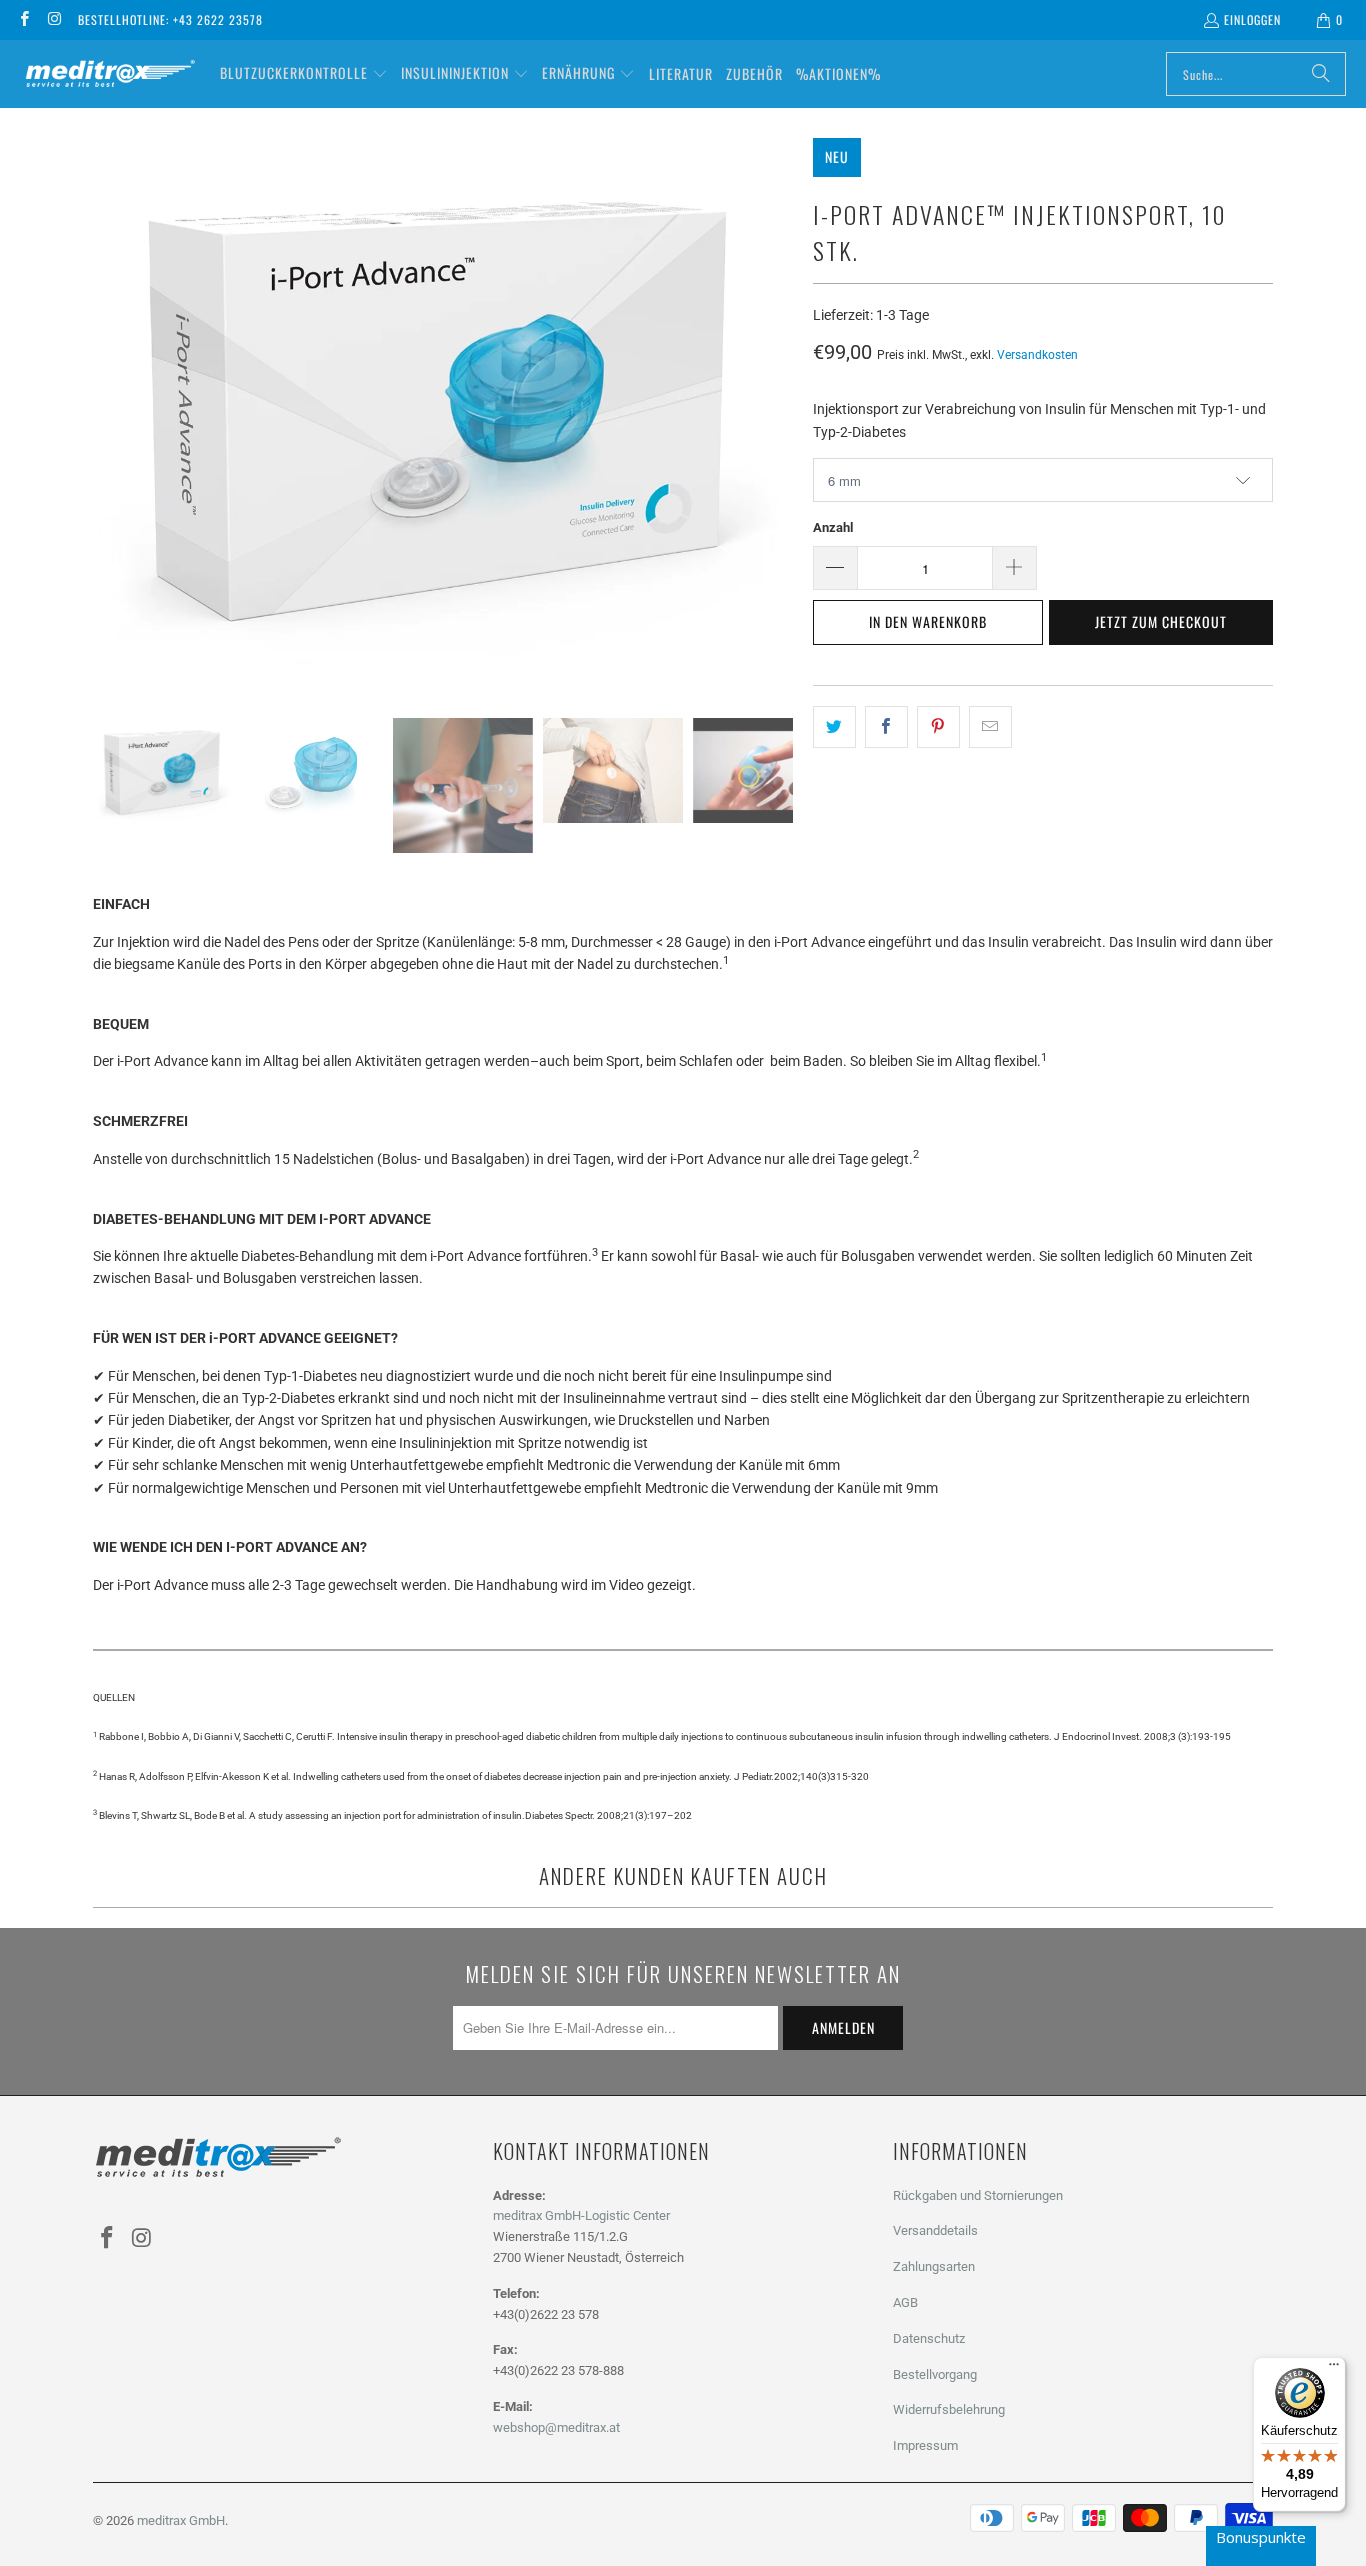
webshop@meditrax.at (556, 2427)
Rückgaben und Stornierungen (978, 2195)
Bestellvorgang (935, 2374)
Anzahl (833, 527)
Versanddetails (935, 2230)
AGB (905, 2302)
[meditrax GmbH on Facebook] (23, 19)
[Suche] (1321, 74)
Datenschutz (929, 2338)
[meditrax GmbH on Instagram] (53, 19)
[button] (304, 74)
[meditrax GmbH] (110, 74)
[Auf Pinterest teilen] (938, 727)
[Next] (778, 413)
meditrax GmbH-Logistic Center (581, 2215)
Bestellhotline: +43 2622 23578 (170, 19)
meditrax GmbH (181, 2520)
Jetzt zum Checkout (1161, 621)
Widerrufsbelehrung (949, 2409)
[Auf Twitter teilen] (834, 727)
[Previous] (108, 413)
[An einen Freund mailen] (990, 727)
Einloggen (1252, 19)
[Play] (443, 413)
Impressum (925, 2445)
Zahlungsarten (934, 2266)
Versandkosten (1037, 355)
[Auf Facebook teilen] (886, 727)
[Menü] (1334, 2369)
